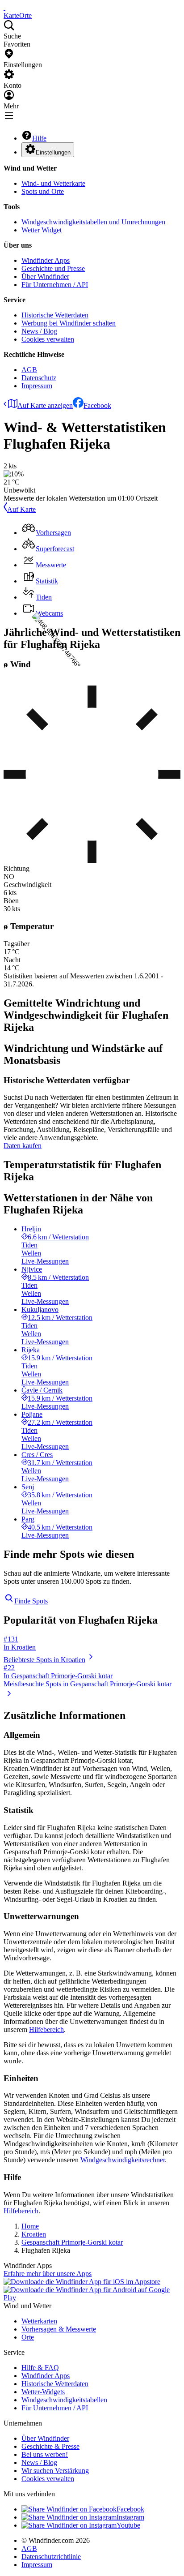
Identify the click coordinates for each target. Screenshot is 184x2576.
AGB (29, 370)
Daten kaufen (23, 1146)
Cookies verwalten (48, 339)
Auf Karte (21, 509)
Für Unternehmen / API (55, 285)
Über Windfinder (45, 276)
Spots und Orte (43, 191)
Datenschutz (39, 378)
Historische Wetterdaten (55, 315)
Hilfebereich (46, 2030)
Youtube (128, 2525)
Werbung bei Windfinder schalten (69, 323)
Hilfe (39, 138)
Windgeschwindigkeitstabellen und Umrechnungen (93, 222)
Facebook (97, 405)
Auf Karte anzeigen (45, 405)
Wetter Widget (42, 230)
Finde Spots (31, 1601)
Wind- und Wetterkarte (53, 183)
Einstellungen (53, 152)
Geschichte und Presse (53, 268)
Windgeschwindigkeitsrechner (123, 2160)
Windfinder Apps (46, 260)
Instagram (130, 2517)
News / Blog (39, 331)
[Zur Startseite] (4, 7)
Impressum (37, 386)
